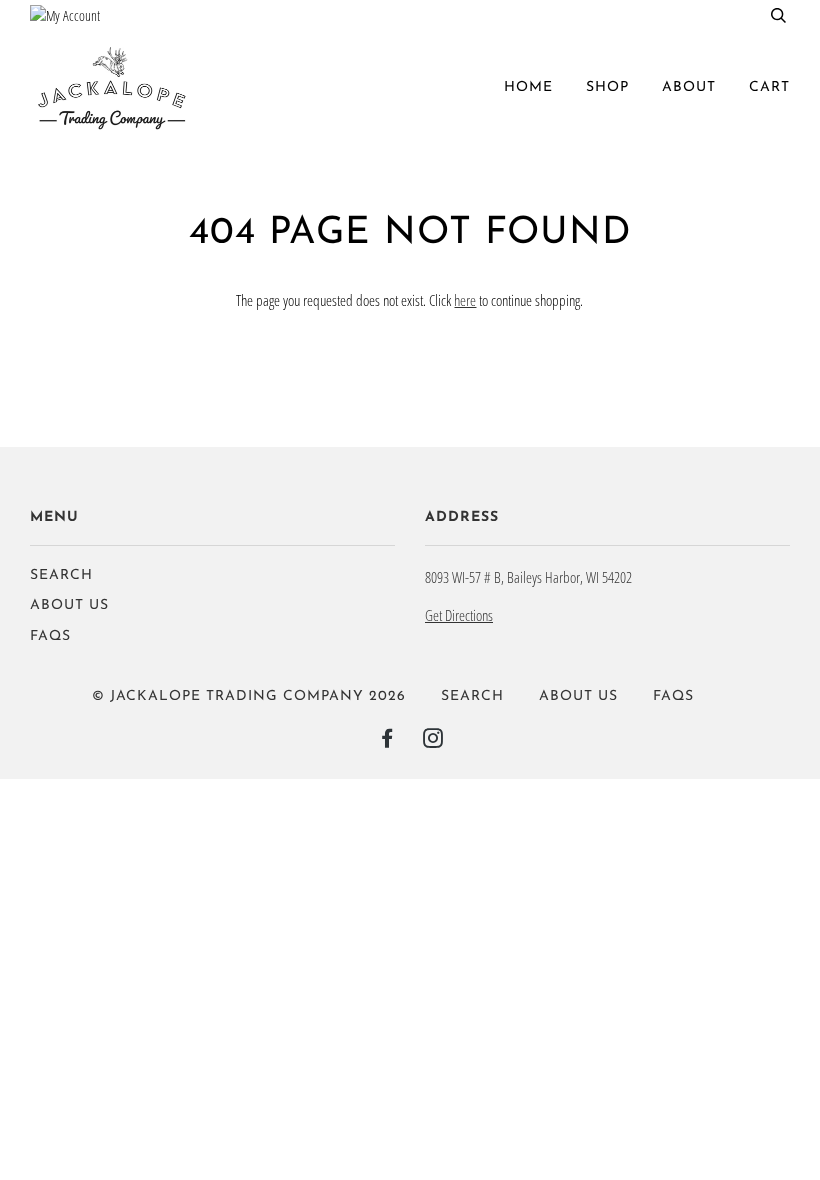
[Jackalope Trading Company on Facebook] (387, 742)
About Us (69, 605)
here (465, 300)
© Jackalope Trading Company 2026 (249, 696)
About (689, 87)
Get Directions (459, 615)
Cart (769, 87)
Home (528, 87)
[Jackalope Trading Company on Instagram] (433, 742)
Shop (607, 87)
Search (61, 575)
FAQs (50, 636)
